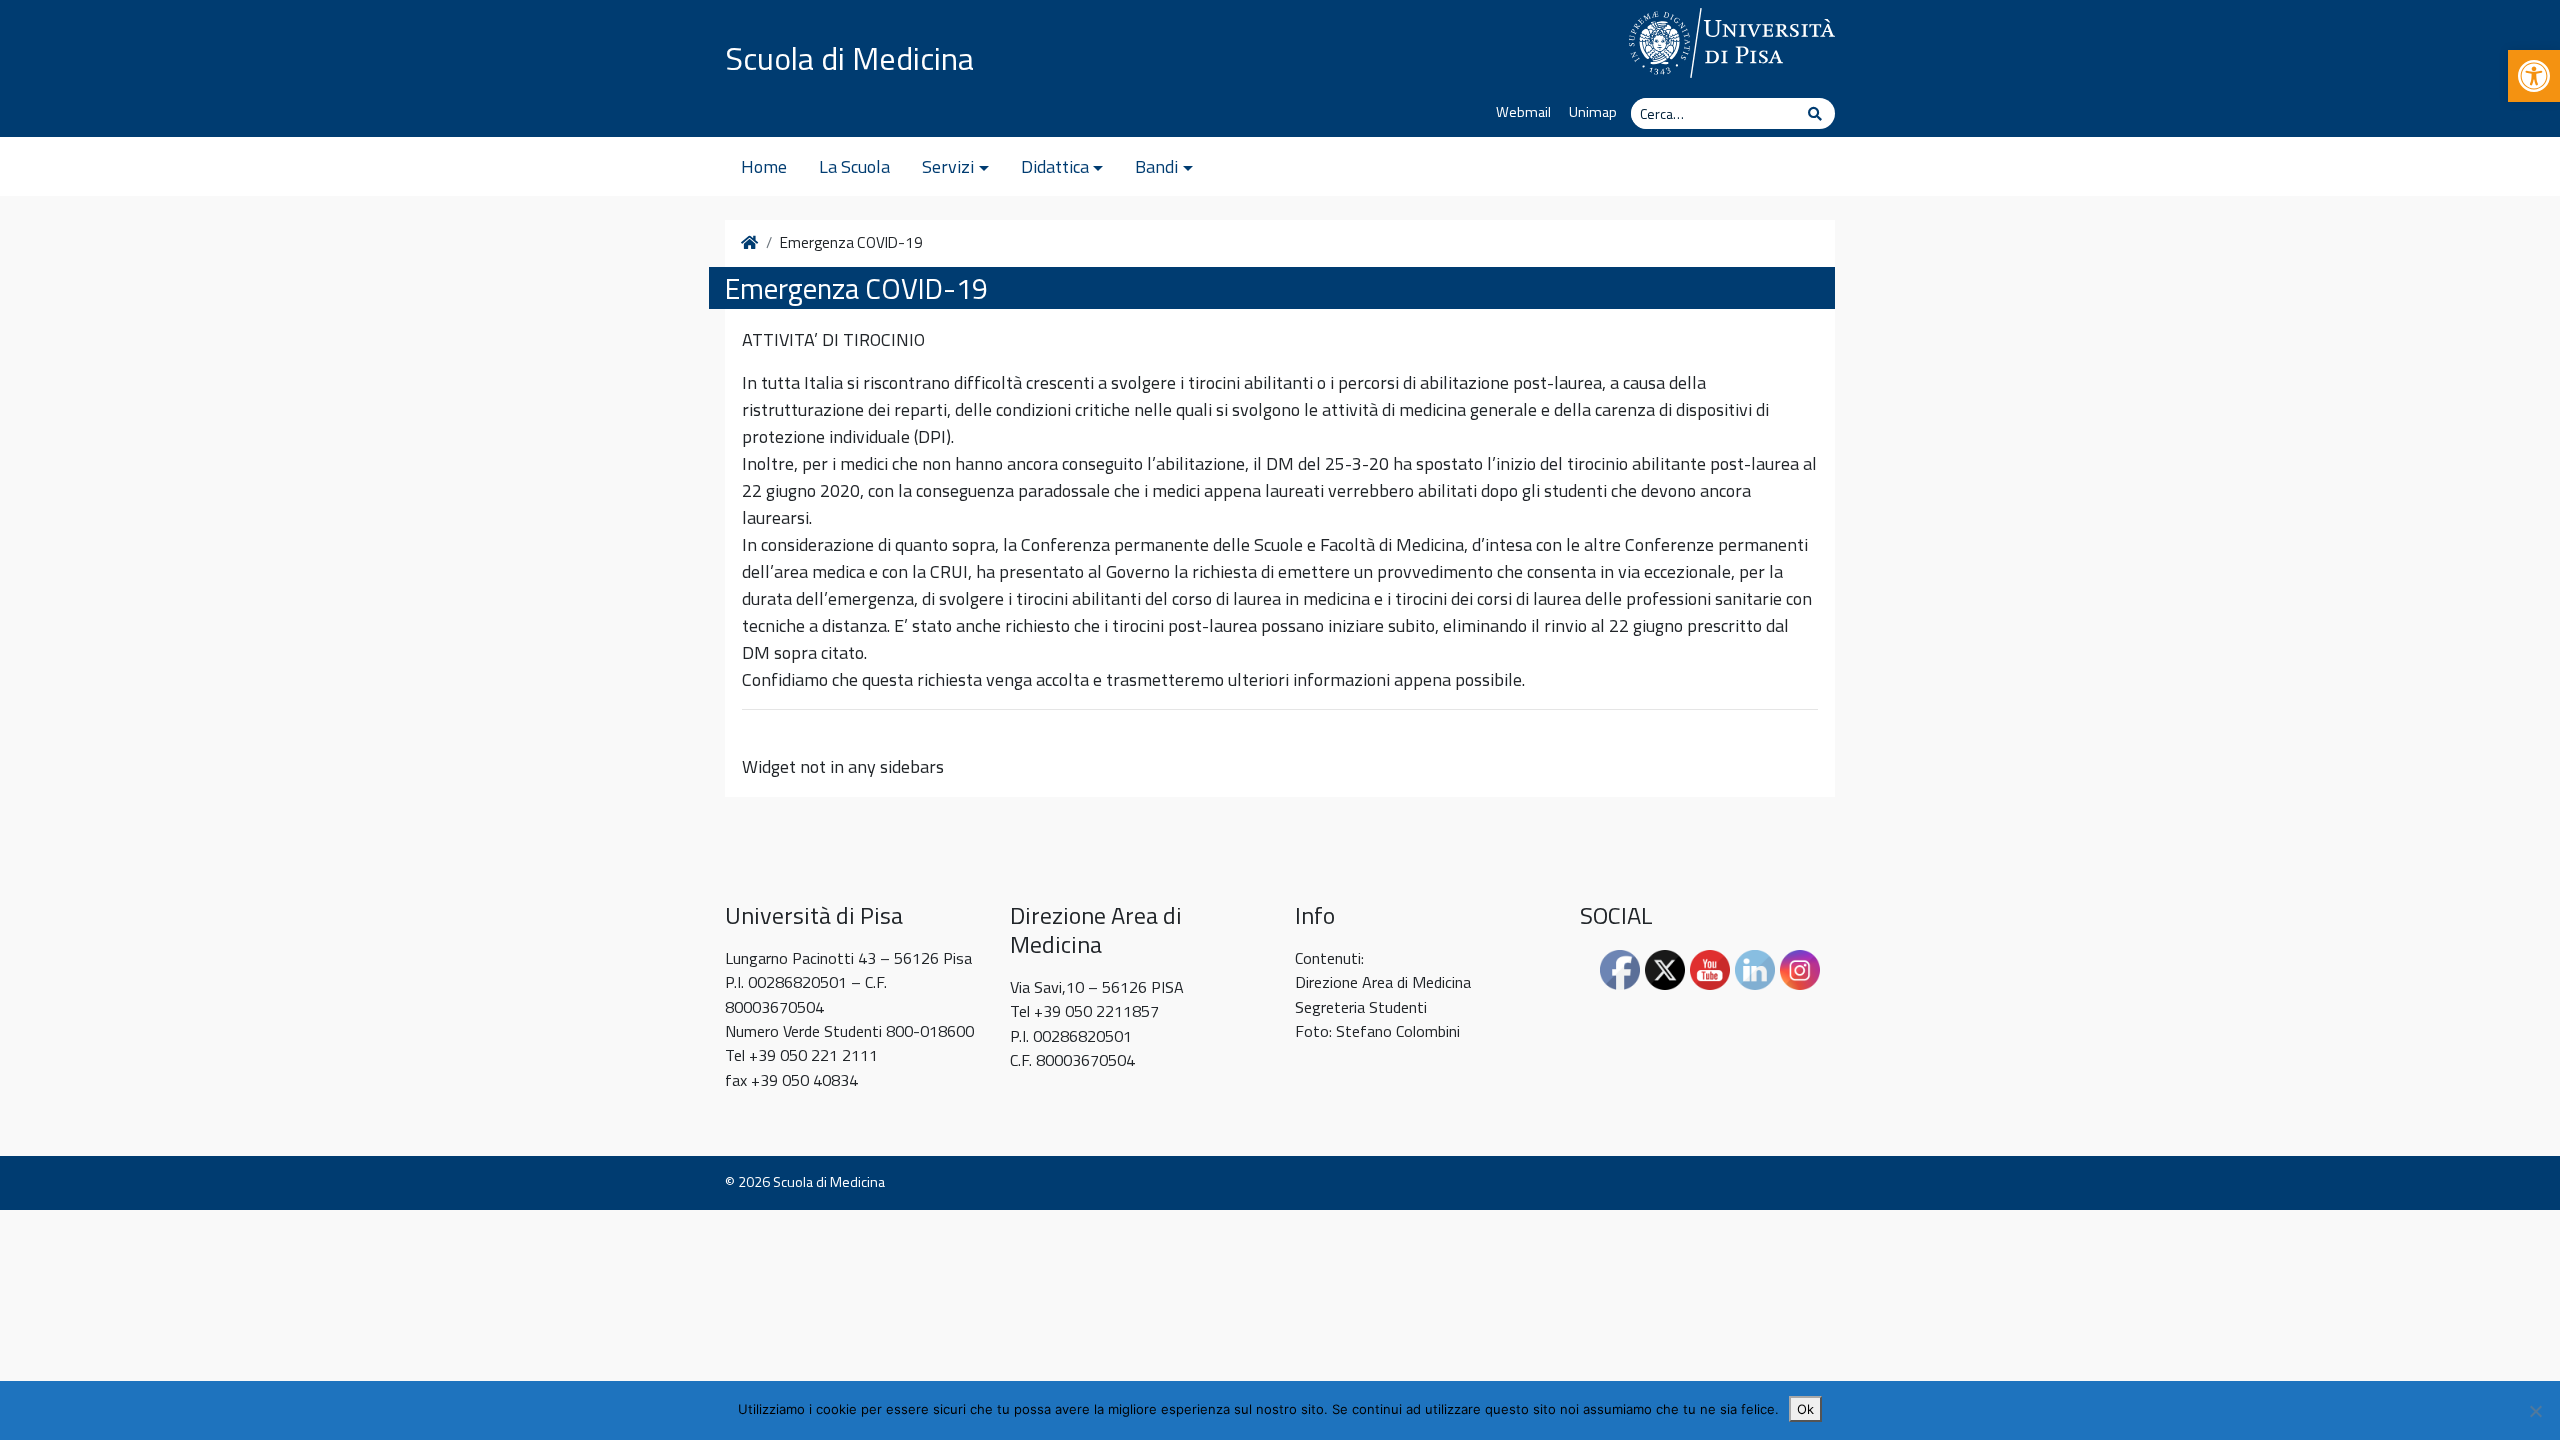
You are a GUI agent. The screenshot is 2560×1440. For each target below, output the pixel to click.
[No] (2535, 1411)
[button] (2534, 76)
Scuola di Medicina (849, 58)
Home (764, 166)
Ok (1805, 1409)
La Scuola (854, 166)
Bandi (1156, 166)
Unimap (1593, 112)
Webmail (1523, 112)
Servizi (948, 166)
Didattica (1055, 166)
